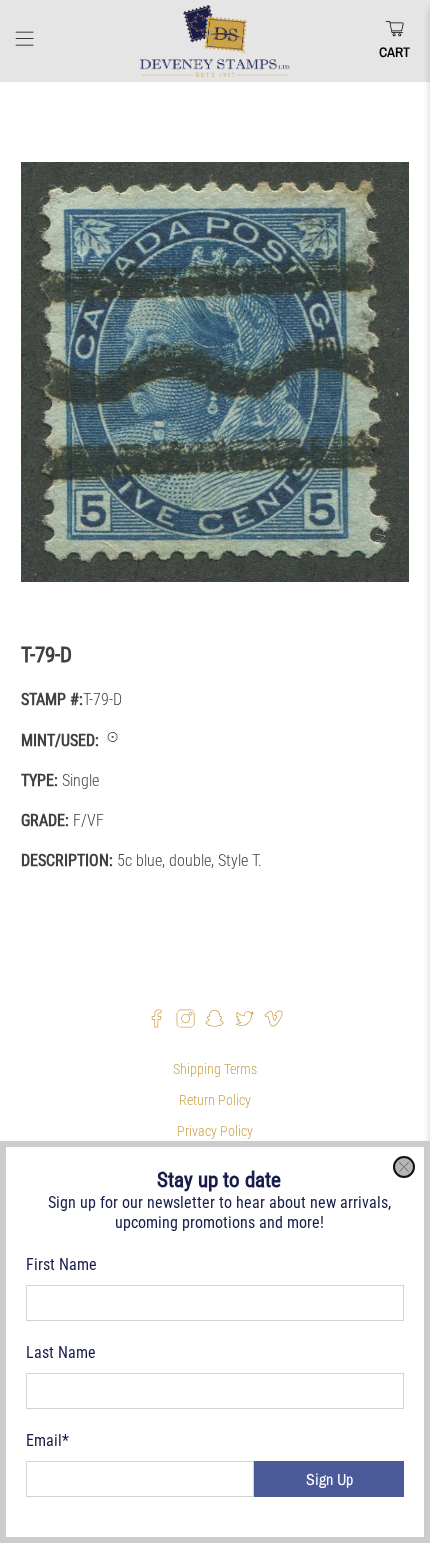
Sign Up (329, 1479)
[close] (404, 1167)
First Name (61, 1264)
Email (47, 1440)
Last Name (61, 1352)
